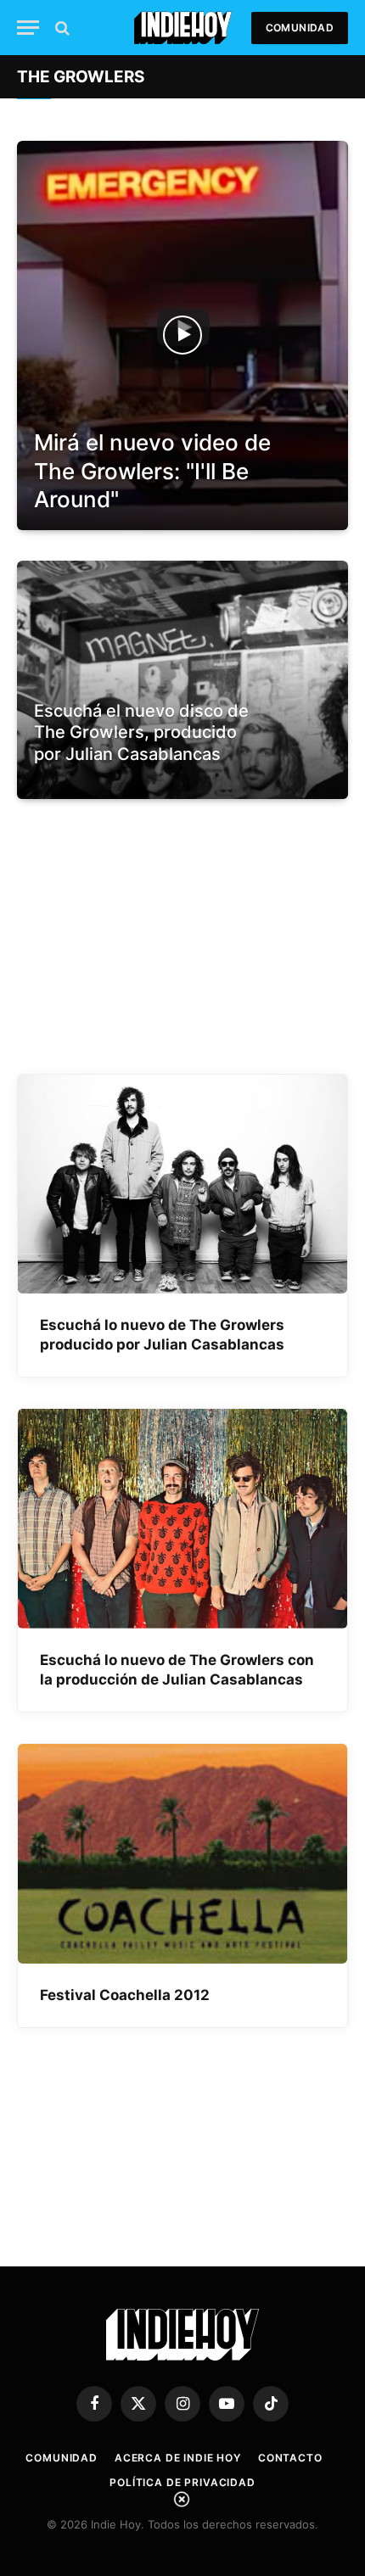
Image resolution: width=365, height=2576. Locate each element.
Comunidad (300, 28)
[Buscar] (61, 28)
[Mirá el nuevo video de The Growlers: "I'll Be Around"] (182, 335)
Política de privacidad (182, 2482)
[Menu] (28, 28)
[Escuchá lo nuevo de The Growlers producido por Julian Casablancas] (182, 1185)
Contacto (290, 2458)
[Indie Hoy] (183, 28)
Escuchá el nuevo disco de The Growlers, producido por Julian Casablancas (141, 732)
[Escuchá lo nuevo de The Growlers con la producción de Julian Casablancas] (182, 1519)
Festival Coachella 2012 (125, 1995)
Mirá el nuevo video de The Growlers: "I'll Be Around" (152, 471)
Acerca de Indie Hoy (178, 2458)
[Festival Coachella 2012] (182, 1854)
